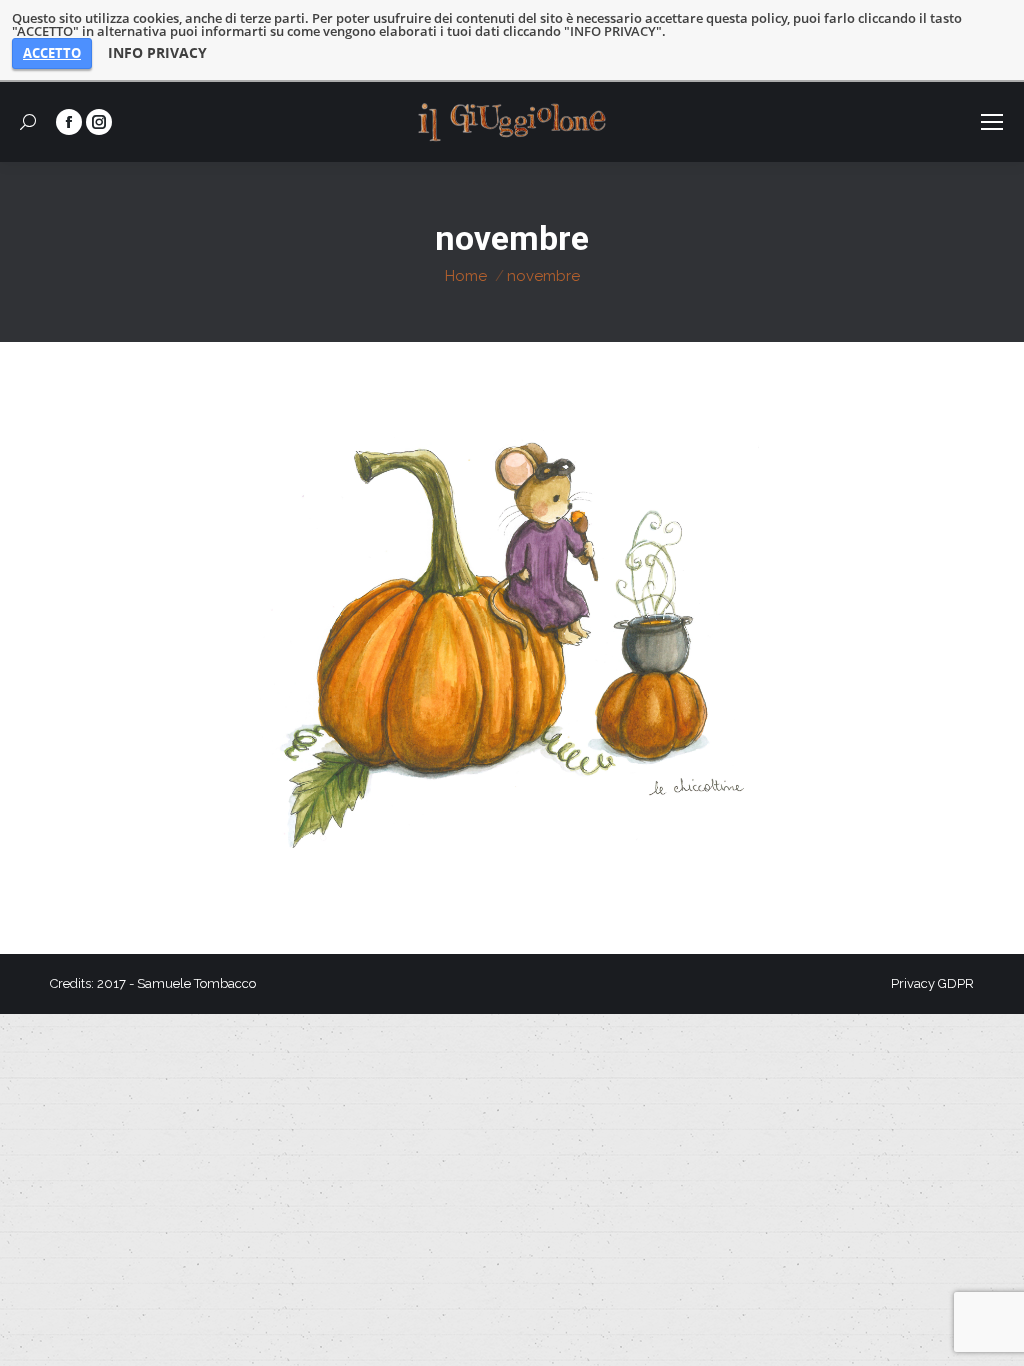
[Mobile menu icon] (992, 122)
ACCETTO (52, 53)
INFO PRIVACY (157, 53)
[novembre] (512, 643)
